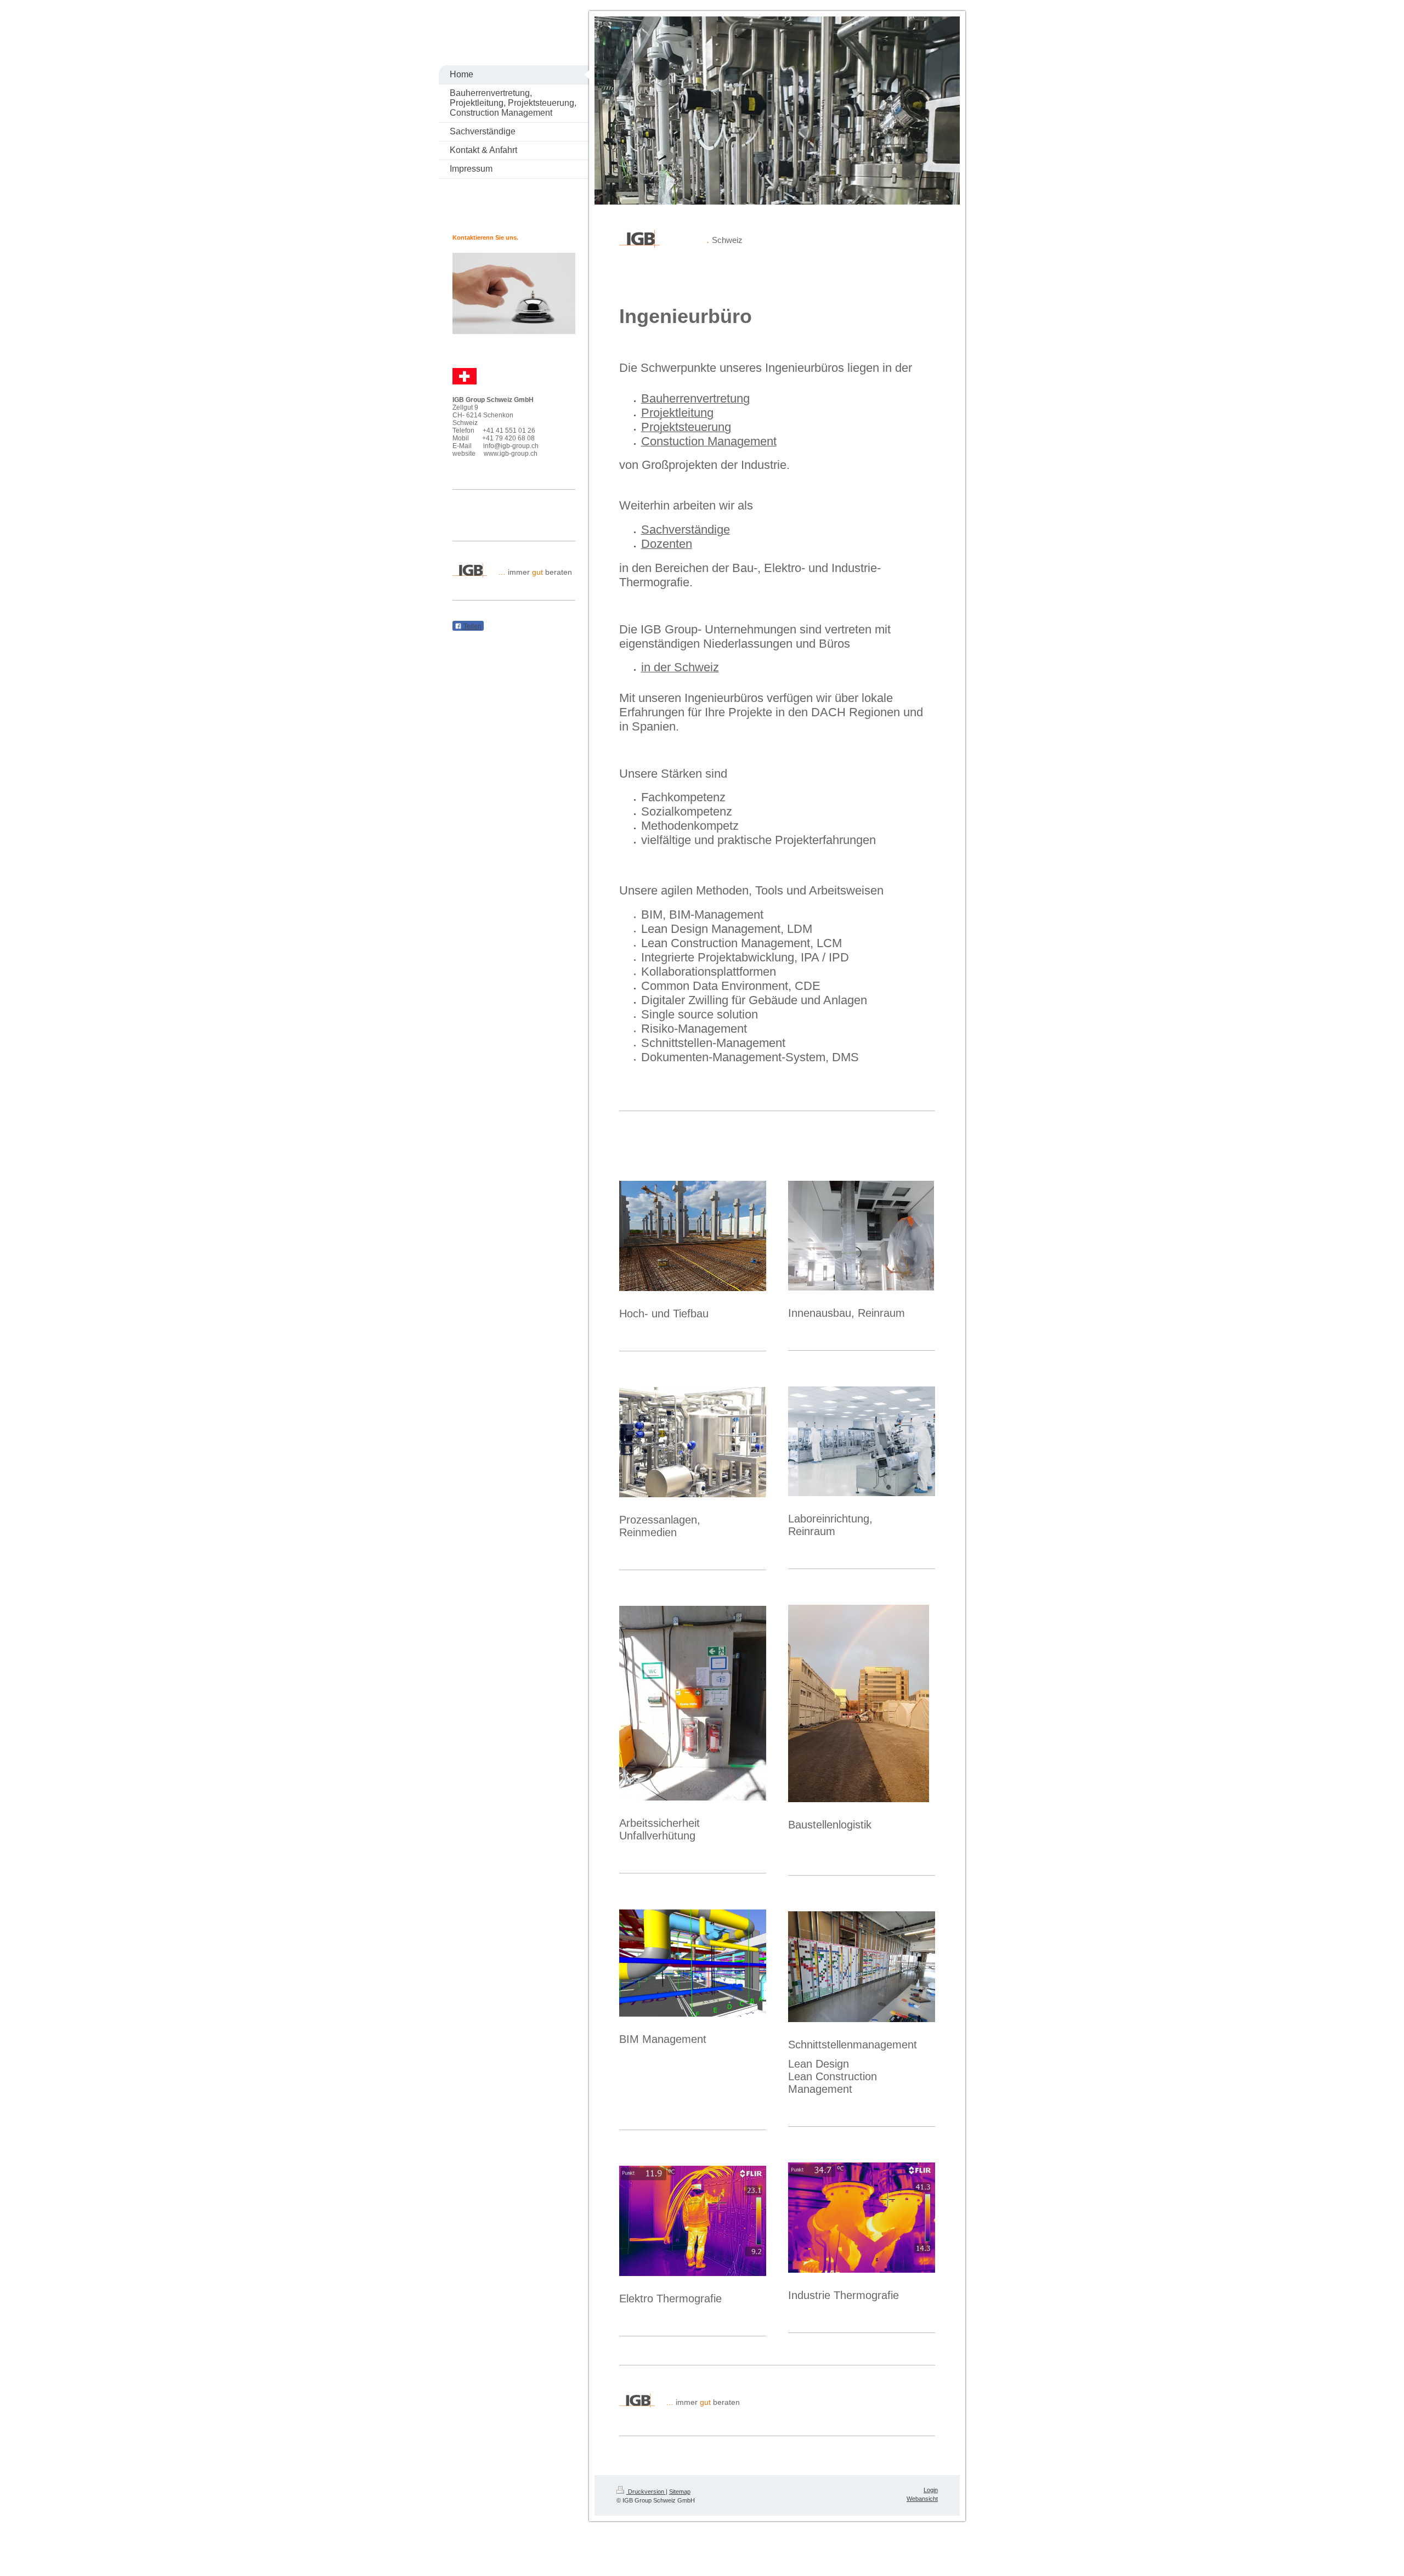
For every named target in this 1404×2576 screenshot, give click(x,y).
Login (931, 2490)
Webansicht (922, 2499)
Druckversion (646, 2492)
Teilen (472, 626)
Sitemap (680, 2492)
